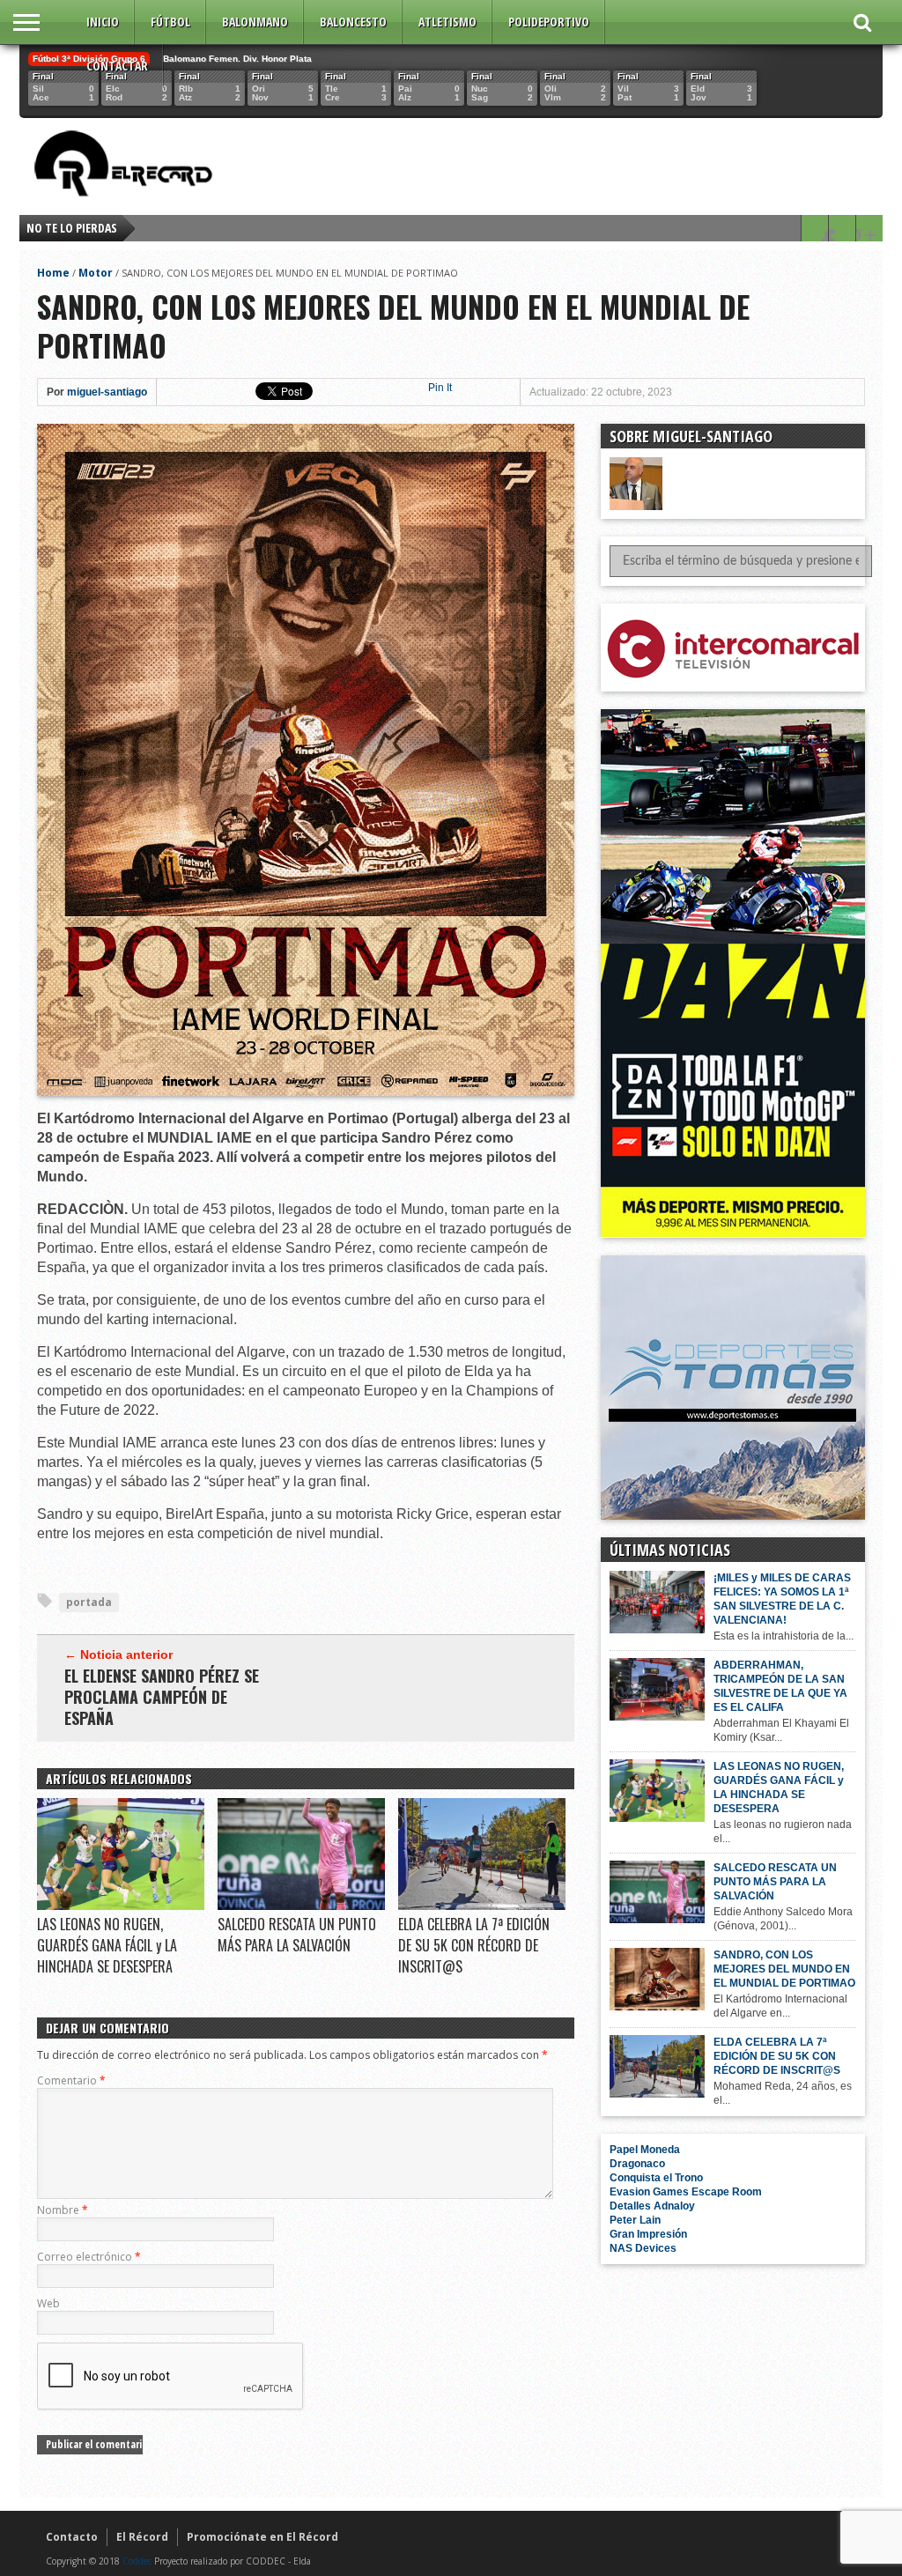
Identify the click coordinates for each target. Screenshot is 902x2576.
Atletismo (447, 22)
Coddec (137, 2561)
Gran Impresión (648, 2234)
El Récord (142, 2537)
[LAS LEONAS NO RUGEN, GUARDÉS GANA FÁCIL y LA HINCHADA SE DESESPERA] (121, 1906)
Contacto (72, 2537)
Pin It (440, 388)
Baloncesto (353, 22)
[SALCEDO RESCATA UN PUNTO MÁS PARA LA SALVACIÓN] (301, 1906)
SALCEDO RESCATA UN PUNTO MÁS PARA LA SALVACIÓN (297, 1935)
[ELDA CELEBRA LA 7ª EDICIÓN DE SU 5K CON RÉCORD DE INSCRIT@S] (482, 1906)
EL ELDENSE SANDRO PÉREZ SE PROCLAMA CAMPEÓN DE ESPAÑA (162, 1697)
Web (48, 2303)
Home (53, 273)
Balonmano (255, 22)
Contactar (117, 66)
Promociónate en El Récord (262, 2537)
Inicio (103, 22)
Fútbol (170, 22)
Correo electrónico (89, 2257)
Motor (96, 273)
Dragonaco (637, 2164)
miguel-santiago (107, 392)
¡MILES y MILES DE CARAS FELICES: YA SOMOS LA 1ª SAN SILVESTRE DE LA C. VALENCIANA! (782, 1599)
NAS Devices (643, 2248)
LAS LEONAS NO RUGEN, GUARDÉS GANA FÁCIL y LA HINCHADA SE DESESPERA (107, 1945)
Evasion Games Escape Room (686, 2192)
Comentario (71, 2080)
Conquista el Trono (656, 2178)
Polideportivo (549, 22)
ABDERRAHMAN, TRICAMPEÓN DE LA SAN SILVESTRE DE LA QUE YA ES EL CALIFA (780, 1686)
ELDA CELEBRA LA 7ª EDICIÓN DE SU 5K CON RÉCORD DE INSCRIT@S (474, 1945)
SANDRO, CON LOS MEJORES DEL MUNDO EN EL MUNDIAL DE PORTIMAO (784, 1969)
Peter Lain (635, 2220)
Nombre (63, 2210)
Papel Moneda (645, 2150)
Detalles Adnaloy (652, 2206)
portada (89, 1602)
